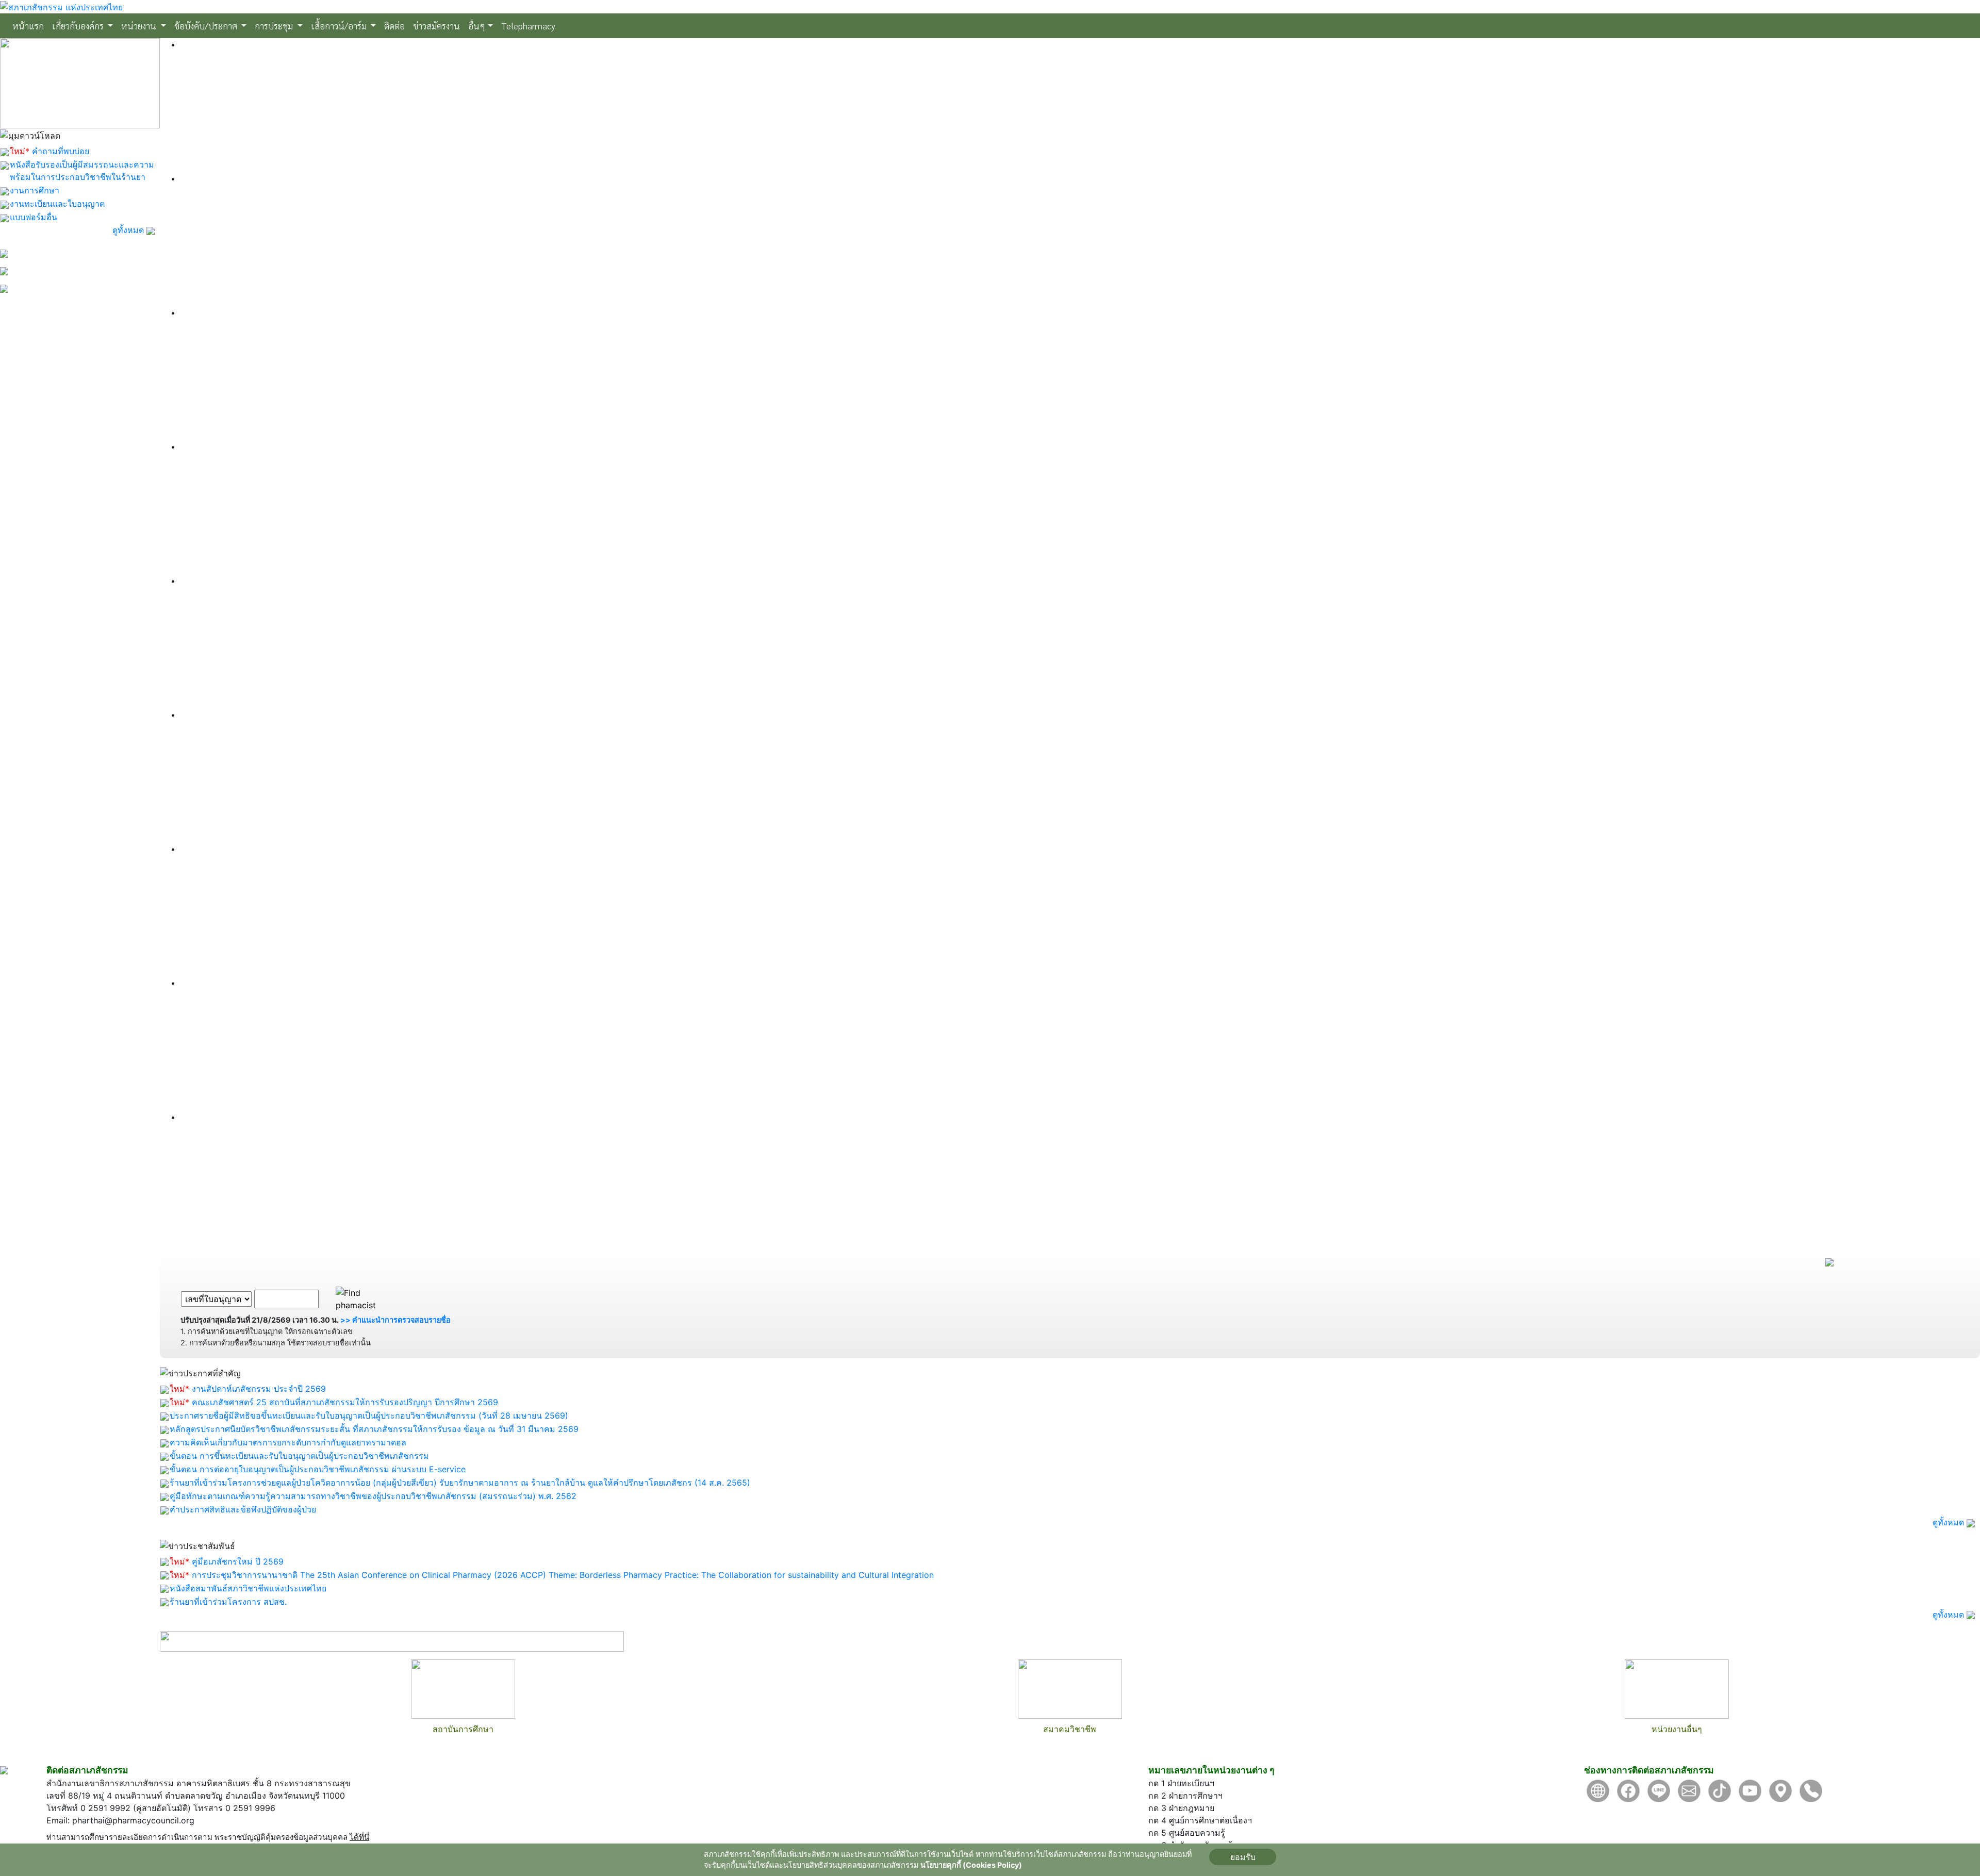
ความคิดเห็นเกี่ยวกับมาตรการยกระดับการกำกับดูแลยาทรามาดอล (288, 1442)
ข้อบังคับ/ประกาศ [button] (207, 26)
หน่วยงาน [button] (140, 26)
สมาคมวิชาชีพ (1070, 1729)
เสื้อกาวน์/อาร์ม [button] (340, 26)
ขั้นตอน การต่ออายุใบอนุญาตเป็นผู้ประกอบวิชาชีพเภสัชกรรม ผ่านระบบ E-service (318, 1469)
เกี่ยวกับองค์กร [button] (79, 26)
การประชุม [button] (275, 26)
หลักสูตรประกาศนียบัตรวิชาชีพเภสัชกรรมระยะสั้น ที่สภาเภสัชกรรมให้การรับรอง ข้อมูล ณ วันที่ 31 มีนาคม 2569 (374, 1429)
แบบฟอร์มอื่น (34, 217)
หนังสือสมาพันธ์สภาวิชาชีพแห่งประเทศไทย (248, 1588)
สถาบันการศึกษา (463, 1729)
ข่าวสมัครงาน (436, 26)
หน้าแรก (30, 25)
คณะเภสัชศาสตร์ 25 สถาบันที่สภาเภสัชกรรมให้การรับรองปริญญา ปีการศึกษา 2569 (345, 1402)
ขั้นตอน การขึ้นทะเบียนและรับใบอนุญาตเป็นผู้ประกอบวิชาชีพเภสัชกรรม (299, 1456)
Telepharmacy (528, 26)
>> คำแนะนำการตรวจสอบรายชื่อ (395, 1320)
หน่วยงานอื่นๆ (1677, 1729)
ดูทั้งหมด (129, 230)
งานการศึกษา (35, 190)
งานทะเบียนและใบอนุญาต (57, 204)
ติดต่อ (394, 26)
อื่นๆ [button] (477, 26)
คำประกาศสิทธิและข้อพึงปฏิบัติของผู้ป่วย (243, 1509)
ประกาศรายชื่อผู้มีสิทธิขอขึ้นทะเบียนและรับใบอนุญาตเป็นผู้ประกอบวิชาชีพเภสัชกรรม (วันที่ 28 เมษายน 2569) (369, 1416)
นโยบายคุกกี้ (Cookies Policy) (971, 1865)
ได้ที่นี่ (359, 1837)
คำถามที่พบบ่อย (61, 151)
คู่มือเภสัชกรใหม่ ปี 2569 (238, 1561)
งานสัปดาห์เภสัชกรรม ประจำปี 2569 (259, 1389)
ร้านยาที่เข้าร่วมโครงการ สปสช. (228, 1602)
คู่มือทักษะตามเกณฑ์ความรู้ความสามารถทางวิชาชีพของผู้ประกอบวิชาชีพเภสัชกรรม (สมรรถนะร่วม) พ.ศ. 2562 (373, 1496)
